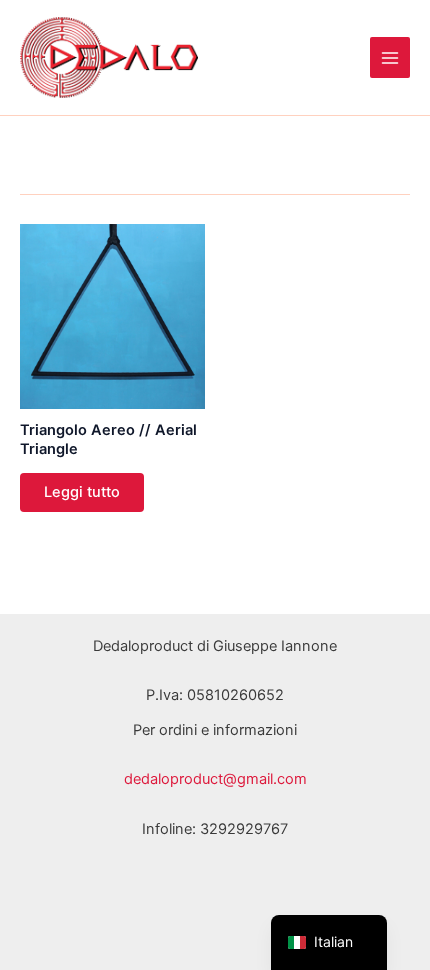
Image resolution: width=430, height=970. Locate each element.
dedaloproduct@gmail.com (215, 779)
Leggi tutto (82, 492)
